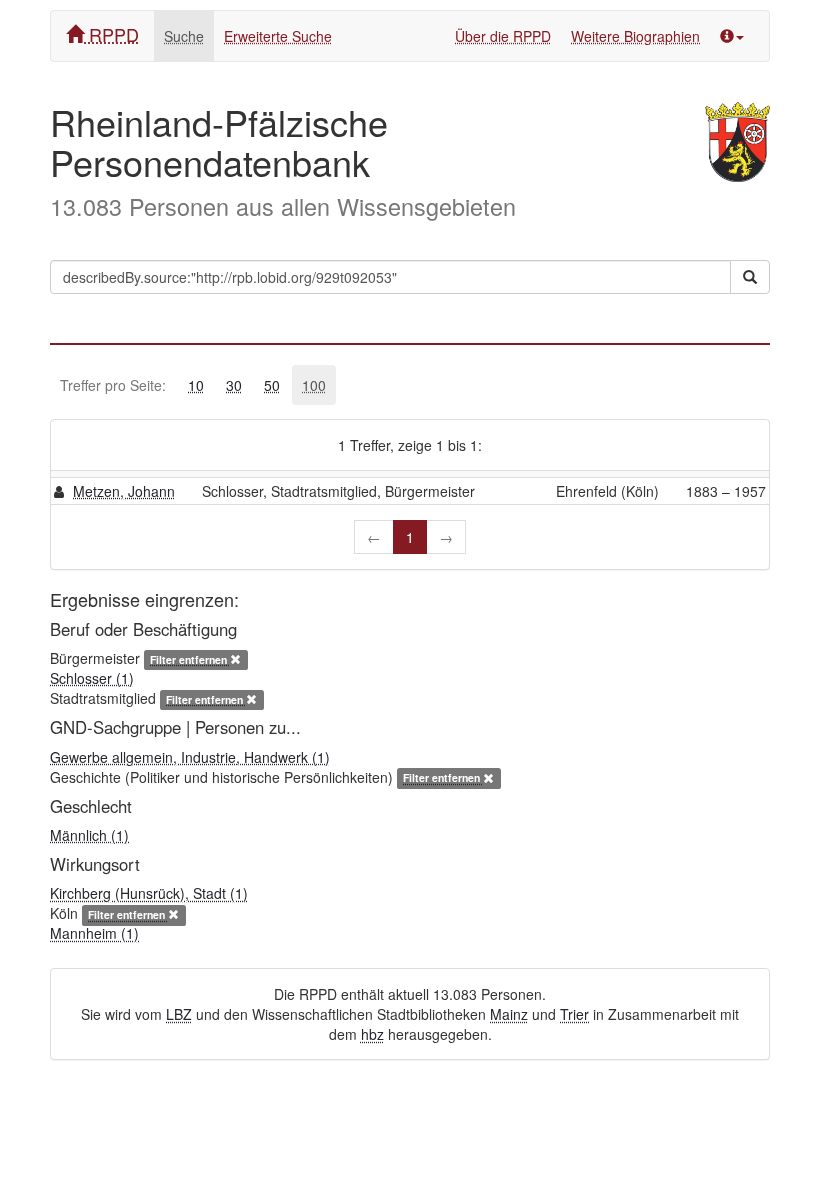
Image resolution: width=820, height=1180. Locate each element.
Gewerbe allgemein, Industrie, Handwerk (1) (190, 757)
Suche (184, 36)
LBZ (179, 1014)
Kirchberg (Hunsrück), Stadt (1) (149, 893)
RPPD (111, 34)
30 (234, 385)
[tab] (196, 385)
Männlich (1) (89, 835)
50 (272, 385)
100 (314, 385)
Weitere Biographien (635, 36)
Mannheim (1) (94, 933)
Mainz (509, 1014)
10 (196, 385)
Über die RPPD (503, 36)
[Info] (732, 36)
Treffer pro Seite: (113, 385)
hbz (372, 1034)
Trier (574, 1014)
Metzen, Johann (124, 491)
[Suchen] (750, 277)
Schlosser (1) (92, 678)
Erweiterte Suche (278, 36)
